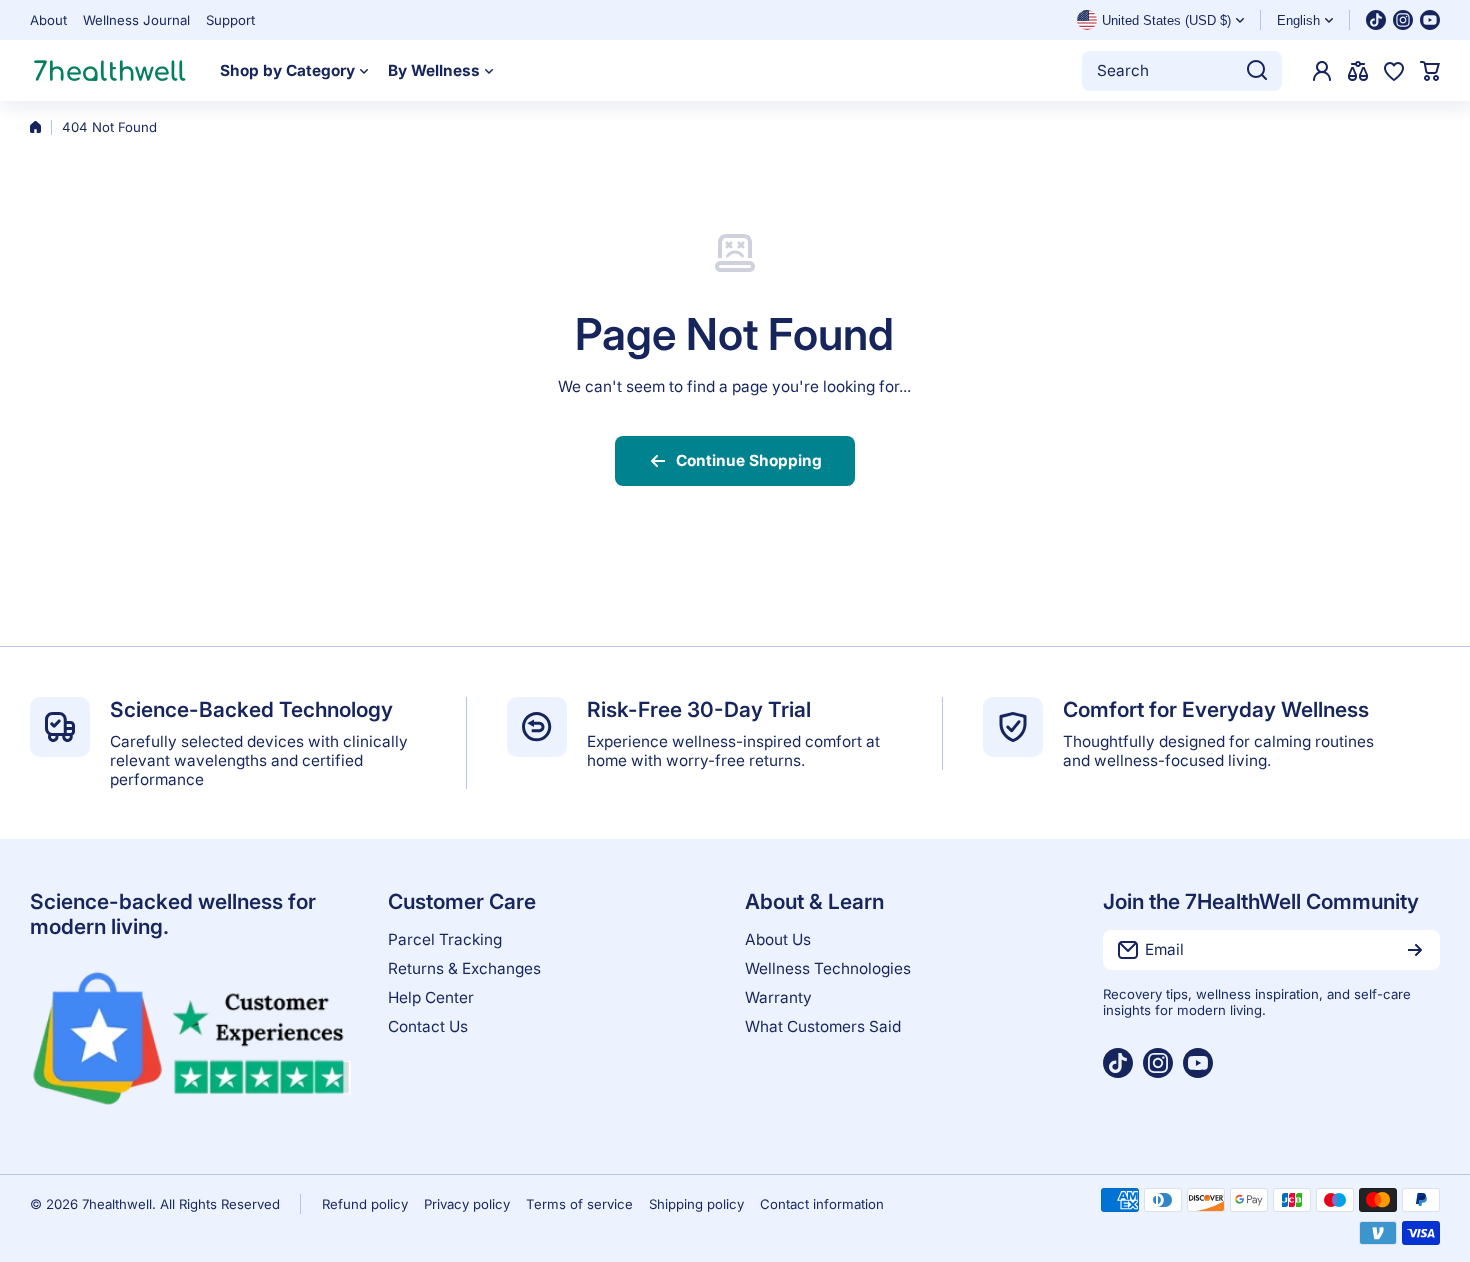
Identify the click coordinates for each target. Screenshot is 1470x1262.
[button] (1430, 71)
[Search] (1257, 71)
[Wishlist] (1394, 71)
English (1298, 20)
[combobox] (1182, 71)
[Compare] (1358, 71)
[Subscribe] (1415, 950)
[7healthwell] (110, 70)
